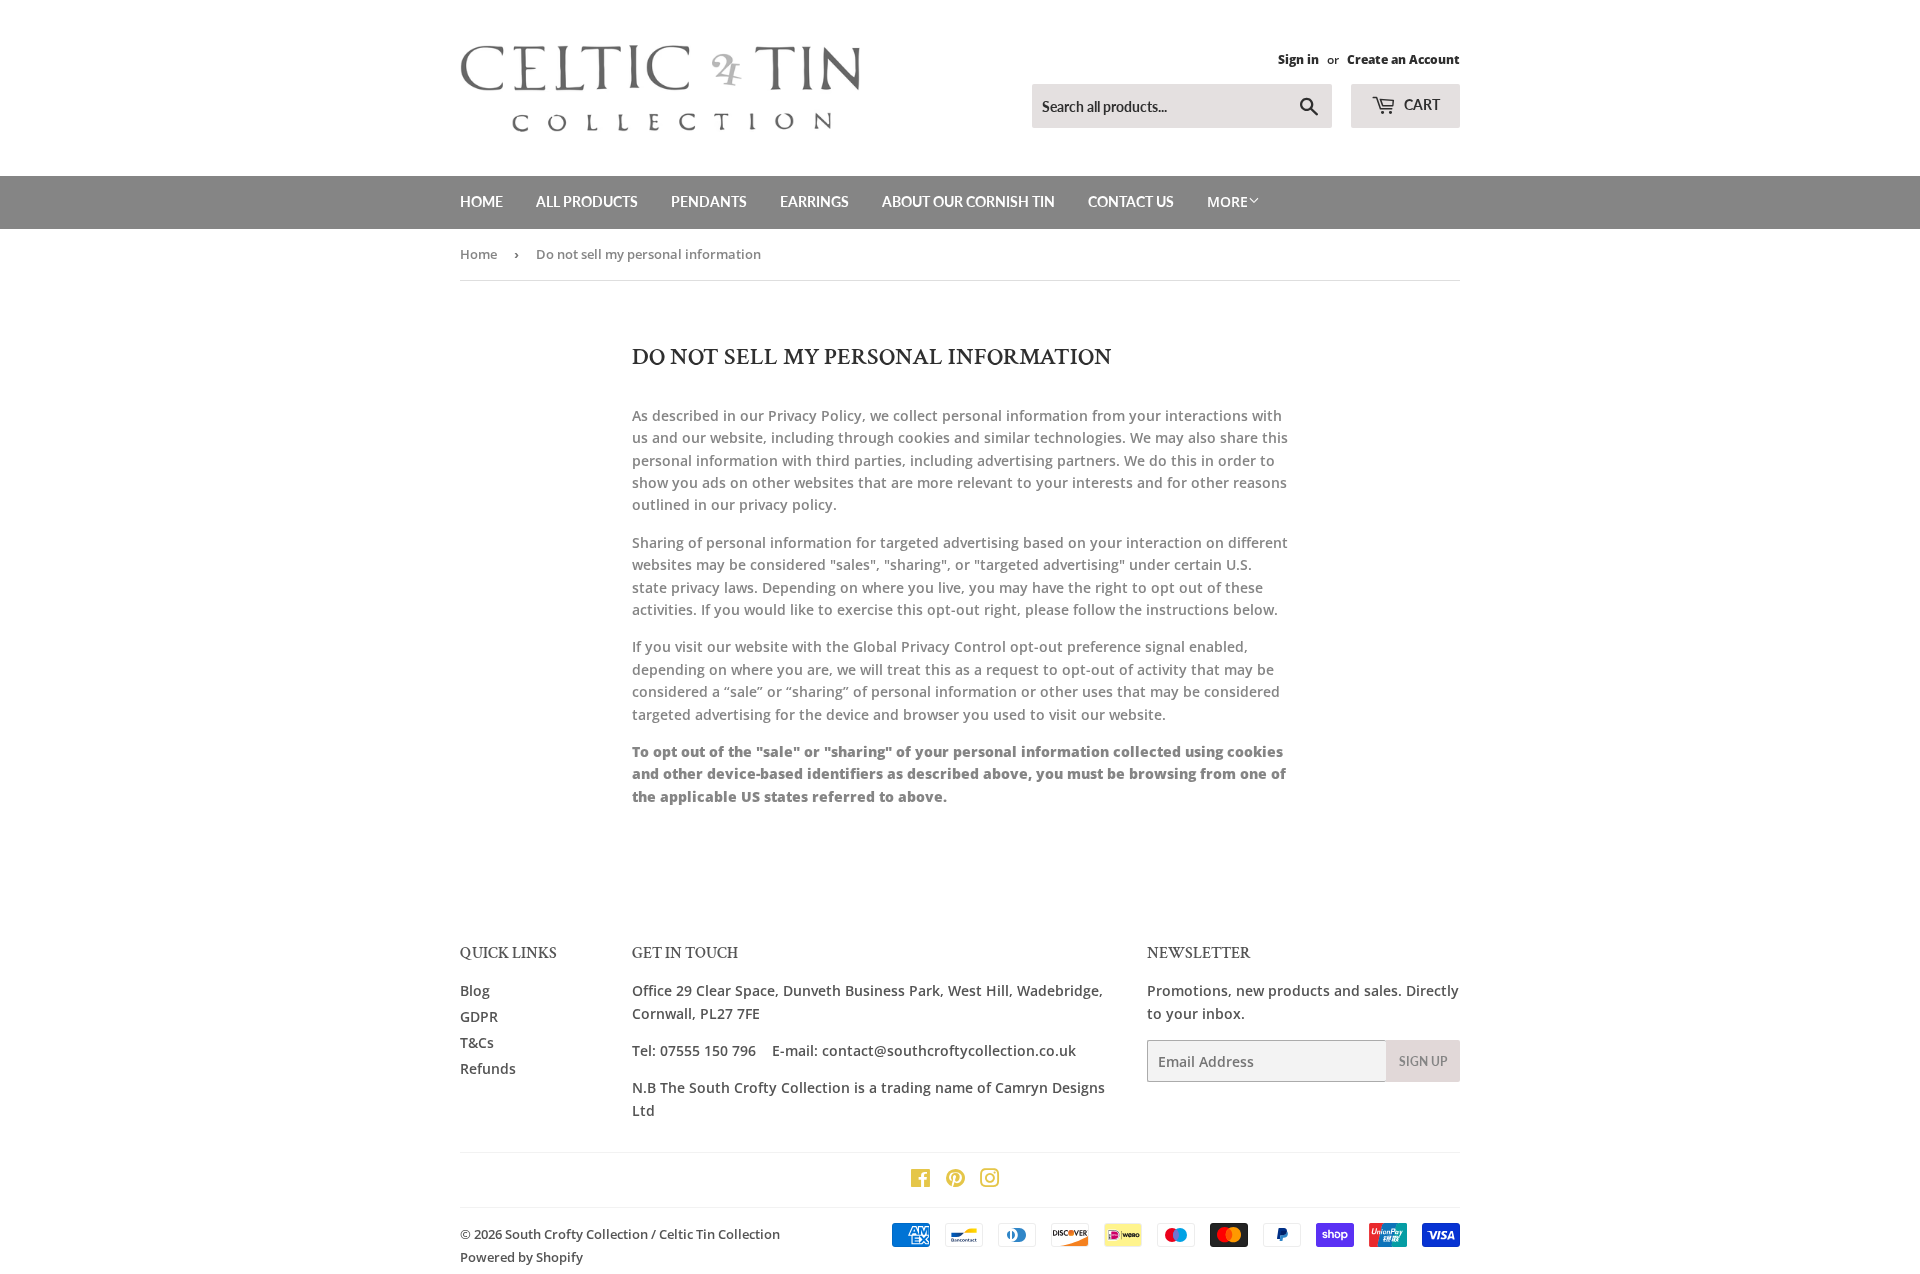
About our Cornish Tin (968, 201)
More (1227, 201)
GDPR (479, 1016)
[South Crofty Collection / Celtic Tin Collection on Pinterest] (955, 1180)
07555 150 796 (708, 1050)
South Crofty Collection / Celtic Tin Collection (642, 1234)
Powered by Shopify (521, 1257)
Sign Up (1423, 1061)
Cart (1420, 104)
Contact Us (1131, 201)
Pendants (709, 201)
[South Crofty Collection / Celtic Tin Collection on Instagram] (990, 1180)
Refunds (488, 1068)
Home (481, 201)
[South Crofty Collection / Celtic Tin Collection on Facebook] (920, 1180)
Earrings (814, 201)
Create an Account (1403, 59)
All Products (587, 201)
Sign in (1298, 59)
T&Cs (477, 1042)
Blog (475, 990)
